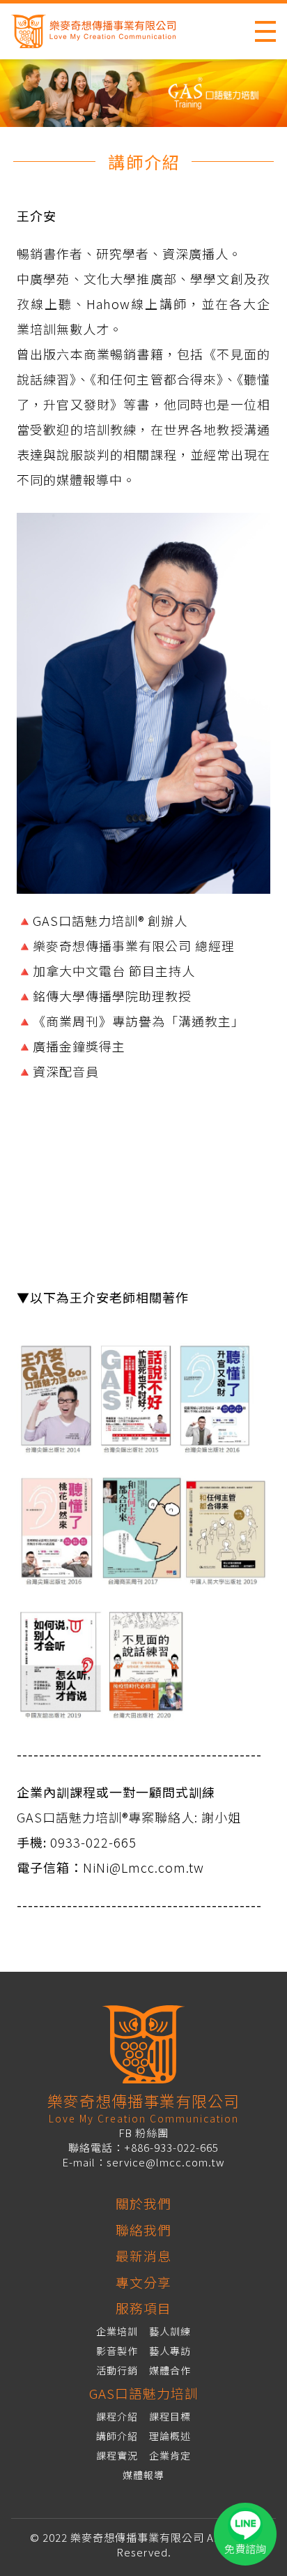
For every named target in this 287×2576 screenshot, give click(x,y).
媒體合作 (170, 2370)
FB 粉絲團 (143, 2133)
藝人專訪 (170, 2351)
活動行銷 (117, 2370)
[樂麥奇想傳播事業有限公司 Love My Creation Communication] (108, 31)
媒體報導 (143, 2475)
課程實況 (117, 2455)
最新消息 (143, 2255)
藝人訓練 (170, 2331)
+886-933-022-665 (171, 2147)
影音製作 (117, 2351)
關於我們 (143, 2203)
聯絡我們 (143, 2230)
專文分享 (143, 2282)
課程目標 (170, 2416)
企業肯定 (170, 2455)
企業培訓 (117, 2331)
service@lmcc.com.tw (166, 2162)
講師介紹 (117, 2436)
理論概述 (170, 2436)
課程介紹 (117, 2416)
